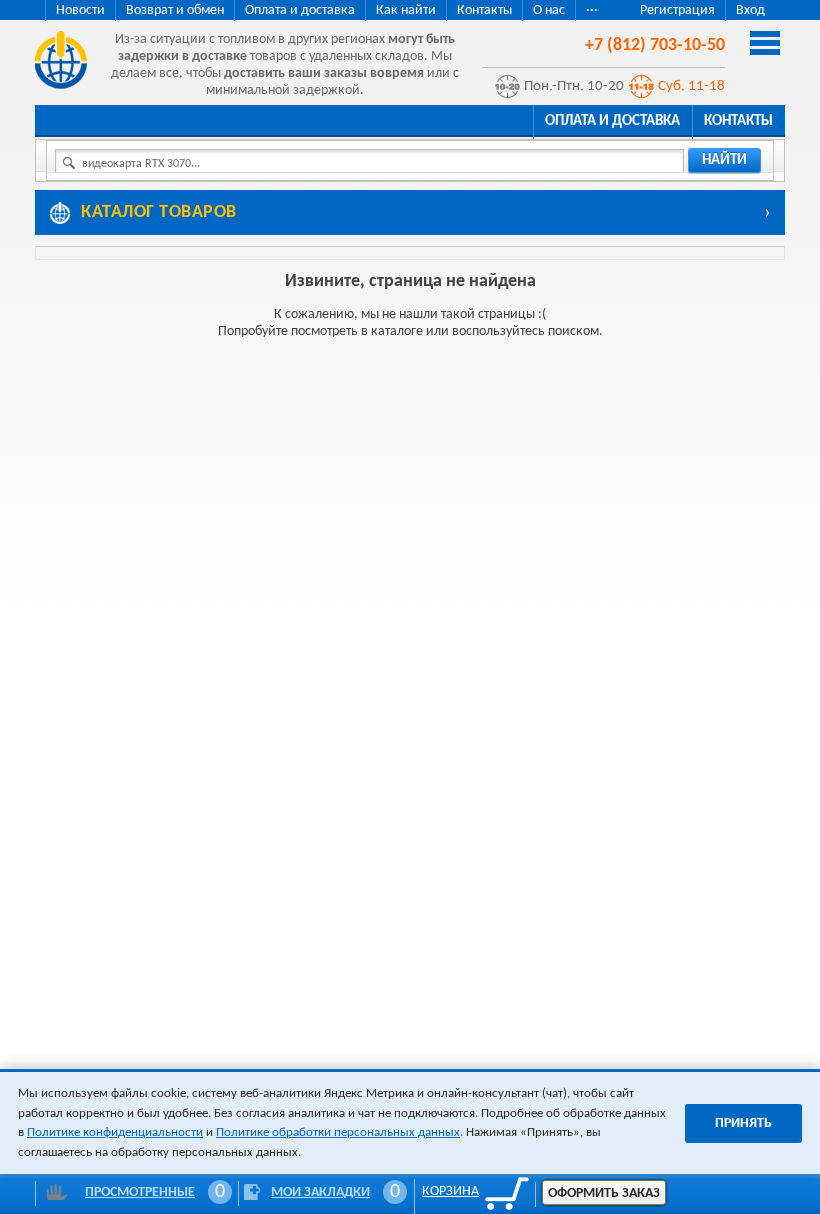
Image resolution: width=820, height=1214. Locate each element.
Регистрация (677, 10)
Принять (743, 1123)
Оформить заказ (604, 1193)
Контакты (484, 10)
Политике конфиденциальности (115, 1132)
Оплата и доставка (300, 10)
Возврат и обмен (175, 10)
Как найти (406, 10)
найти (724, 160)
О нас (549, 10)
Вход (750, 10)
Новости (80, 10)
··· (592, 10)
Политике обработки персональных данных (338, 1132)
